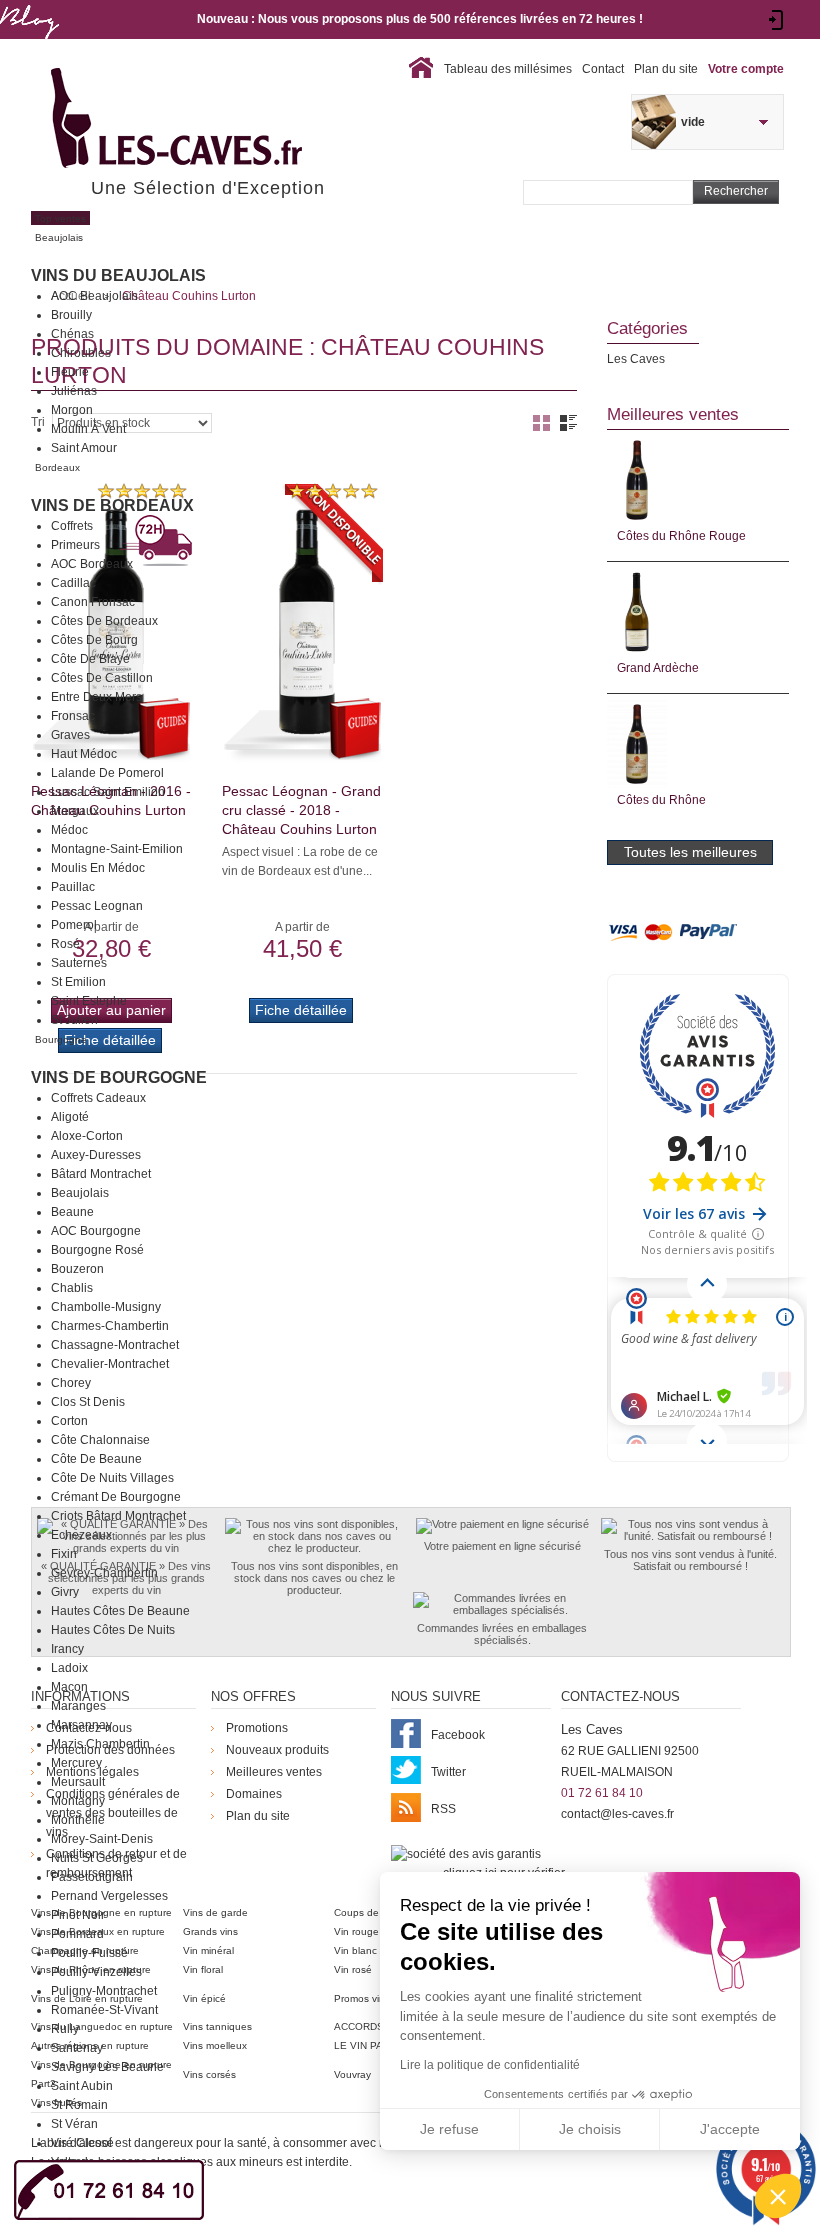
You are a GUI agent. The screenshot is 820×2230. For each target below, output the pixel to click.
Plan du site (666, 69)
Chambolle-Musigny (106, 1307)
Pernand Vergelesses (109, 1896)
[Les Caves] (217, 120)
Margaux (75, 811)
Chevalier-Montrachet (110, 1364)
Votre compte (746, 69)
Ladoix (69, 1668)
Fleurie (70, 372)
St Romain (79, 2105)
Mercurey (76, 1763)
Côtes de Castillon (102, 678)
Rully (65, 2029)
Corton (69, 1421)
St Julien (74, 1020)
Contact (603, 69)
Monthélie (78, 1820)
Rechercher (736, 191)
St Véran (74, 2124)
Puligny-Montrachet (104, 1991)
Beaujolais (80, 1193)
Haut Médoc (84, 754)
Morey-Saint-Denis (102, 1839)
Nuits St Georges (97, 1858)
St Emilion (78, 982)
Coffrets (72, 526)
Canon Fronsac (93, 602)
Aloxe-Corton (87, 1136)
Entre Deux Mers (96, 697)
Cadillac (73, 583)
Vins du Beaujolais (118, 275)
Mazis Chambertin (100, 1744)
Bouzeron (77, 1269)
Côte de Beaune (96, 1459)
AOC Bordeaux (92, 564)
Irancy (67, 1649)
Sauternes (79, 963)
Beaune (72, 1212)
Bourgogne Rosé (97, 1250)
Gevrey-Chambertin (104, 1573)
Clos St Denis (88, 1402)
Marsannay (81, 1725)
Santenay (77, 2048)
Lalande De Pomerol (107, 773)
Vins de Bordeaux (112, 505)
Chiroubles (81, 353)
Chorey (71, 1383)
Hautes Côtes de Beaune (120, 1611)
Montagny (78, 1801)
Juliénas (74, 391)
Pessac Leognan (97, 906)
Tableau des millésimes (508, 69)
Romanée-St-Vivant (104, 2010)
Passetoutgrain (92, 1877)
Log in (776, 20)
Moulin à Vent (88, 429)
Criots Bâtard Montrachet (118, 1516)
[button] (778, 2196)
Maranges (78, 1706)
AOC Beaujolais (94, 296)
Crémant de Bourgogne (116, 1497)
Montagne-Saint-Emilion (117, 849)
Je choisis (590, 2129)
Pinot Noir (78, 1915)
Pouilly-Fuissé (89, 1953)
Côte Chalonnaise (100, 1440)
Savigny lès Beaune (107, 2067)
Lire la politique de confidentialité (490, 2065)
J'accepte (730, 2129)
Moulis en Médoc (98, 868)
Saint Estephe (89, 1001)
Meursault (78, 1782)
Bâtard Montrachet (101, 1174)
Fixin (64, 1554)
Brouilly (71, 315)
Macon (69, 1687)
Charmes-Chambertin (110, 1326)
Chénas (72, 334)
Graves (70, 735)
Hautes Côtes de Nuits (113, 1630)
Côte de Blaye (90, 659)
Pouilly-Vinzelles (96, 1972)
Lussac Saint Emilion (108, 792)
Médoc (69, 830)
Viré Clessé (82, 2143)
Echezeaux (81, 1535)
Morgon (72, 410)
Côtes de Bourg (94, 640)
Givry (65, 1592)
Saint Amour (84, 448)
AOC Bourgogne (96, 1231)
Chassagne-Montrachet (115, 1345)
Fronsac (73, 716)
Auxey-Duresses (96, 1155)
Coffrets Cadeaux (98, 1098)
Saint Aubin (82, 2086)
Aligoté (70, 1117)
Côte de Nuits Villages (112, 1478)
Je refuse (449, 2129)
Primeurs (75, 545)
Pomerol (74, 925)
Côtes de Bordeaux (104, 621)
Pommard (77, 1934)
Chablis (72, 1288)
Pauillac (73, 887)
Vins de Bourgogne (119, 1077)
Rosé (65, 944)
